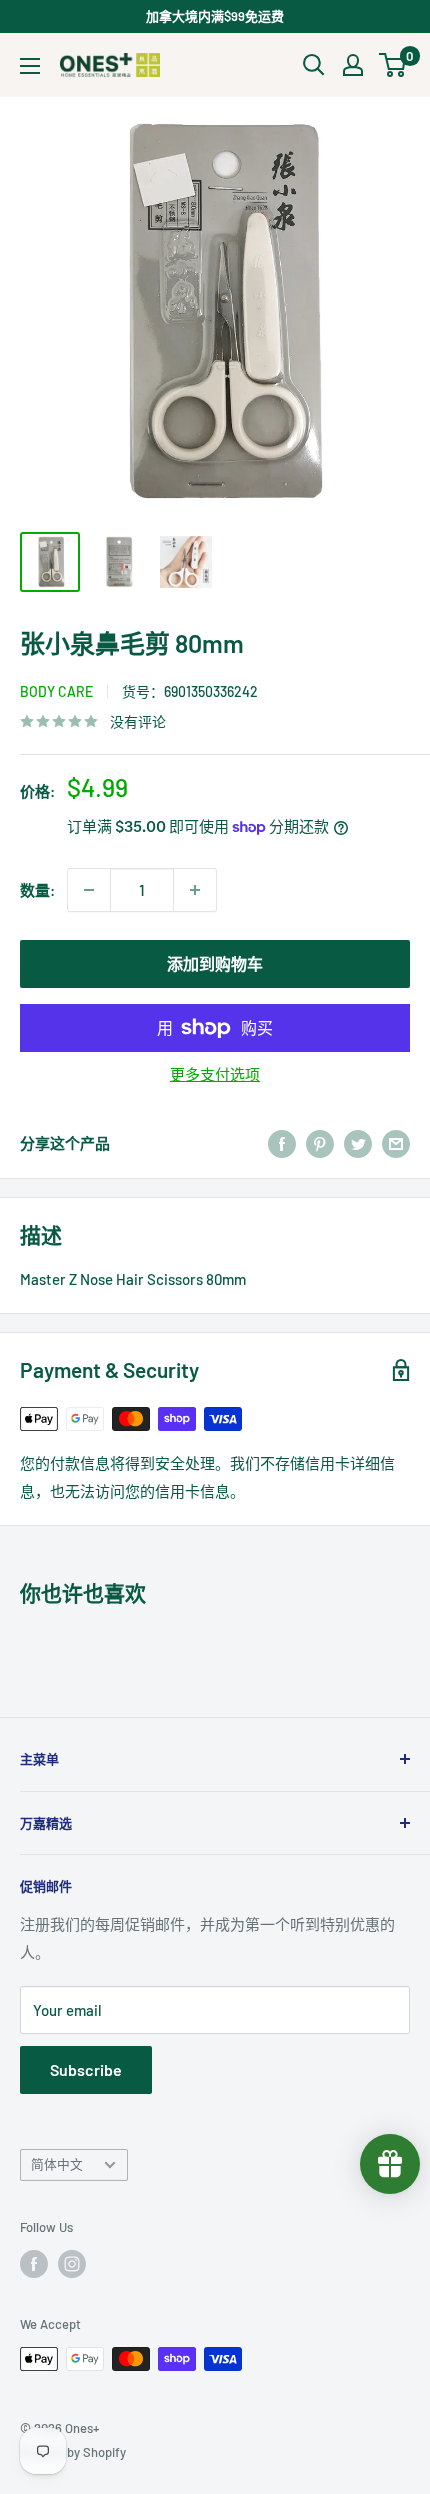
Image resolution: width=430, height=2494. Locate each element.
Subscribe (86, 2069)
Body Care (56, 691)
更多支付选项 (215, 1074)
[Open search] (314, 65)
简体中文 (57, 2164)
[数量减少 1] (89, 890)
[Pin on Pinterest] (320, 1143)
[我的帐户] (353, 65)
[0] (393, 65)
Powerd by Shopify (73, 2452)
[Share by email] (396, 1143)
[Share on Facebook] (282, 1143)
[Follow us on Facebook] (34, 2264)
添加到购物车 (215, 963)
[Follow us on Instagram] (72, 2264)
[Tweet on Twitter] (358, 1143)
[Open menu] (30, 66)
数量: (37, 890)
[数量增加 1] (195, 890)
